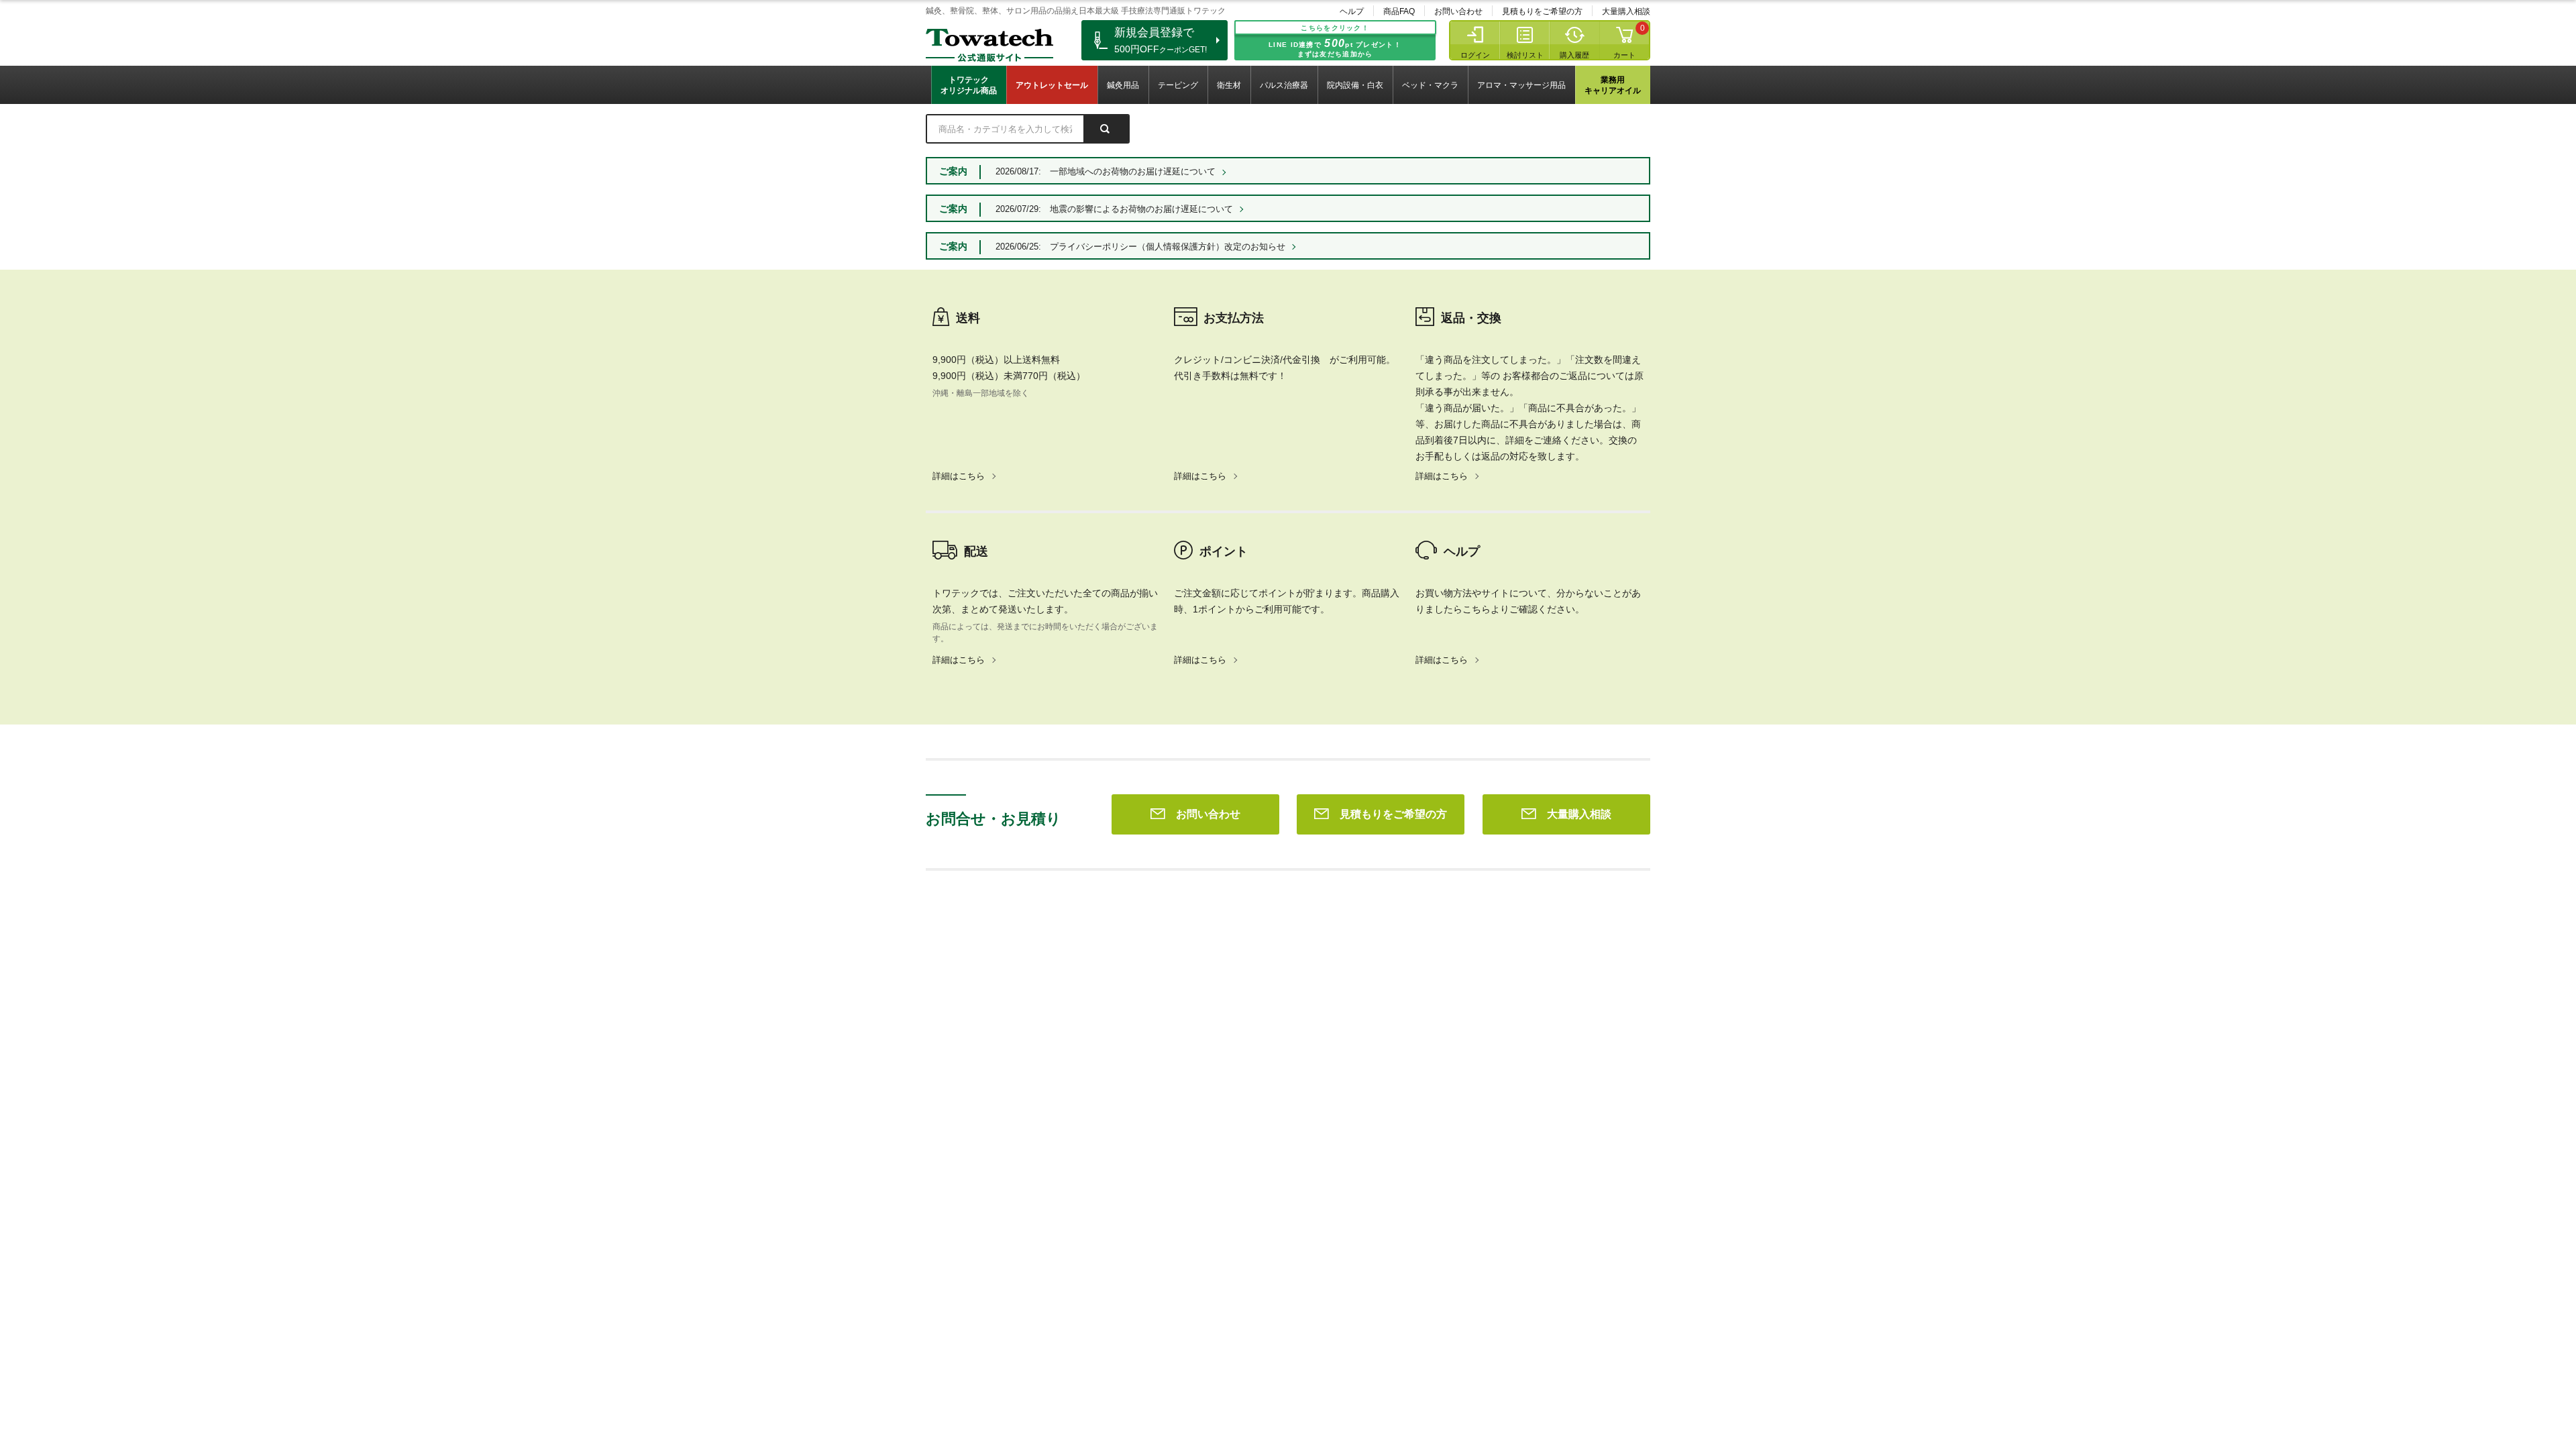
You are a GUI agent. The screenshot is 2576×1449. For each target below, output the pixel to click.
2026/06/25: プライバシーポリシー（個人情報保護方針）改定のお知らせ (1140, 247)
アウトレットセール (1052, 85)
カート (1624, 55)
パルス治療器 (1284, 85)
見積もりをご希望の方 (1542, 11)
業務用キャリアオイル (1613, 85)
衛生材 (1229, 85)
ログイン (1475, 55)
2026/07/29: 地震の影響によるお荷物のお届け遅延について (1114, 209)
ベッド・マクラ (1430, 85)
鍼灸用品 (1123, 85)
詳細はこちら (959, 476)
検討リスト (1525, 55)
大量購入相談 (1626, 11)
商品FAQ (1399, 11)
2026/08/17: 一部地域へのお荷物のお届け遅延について (1106, 171)
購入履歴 (1574, 55)
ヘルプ (1352, 11)
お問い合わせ (1458, 11)
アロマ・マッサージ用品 (1521, 85)
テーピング (1178, 85)
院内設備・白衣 (1355, 85)
